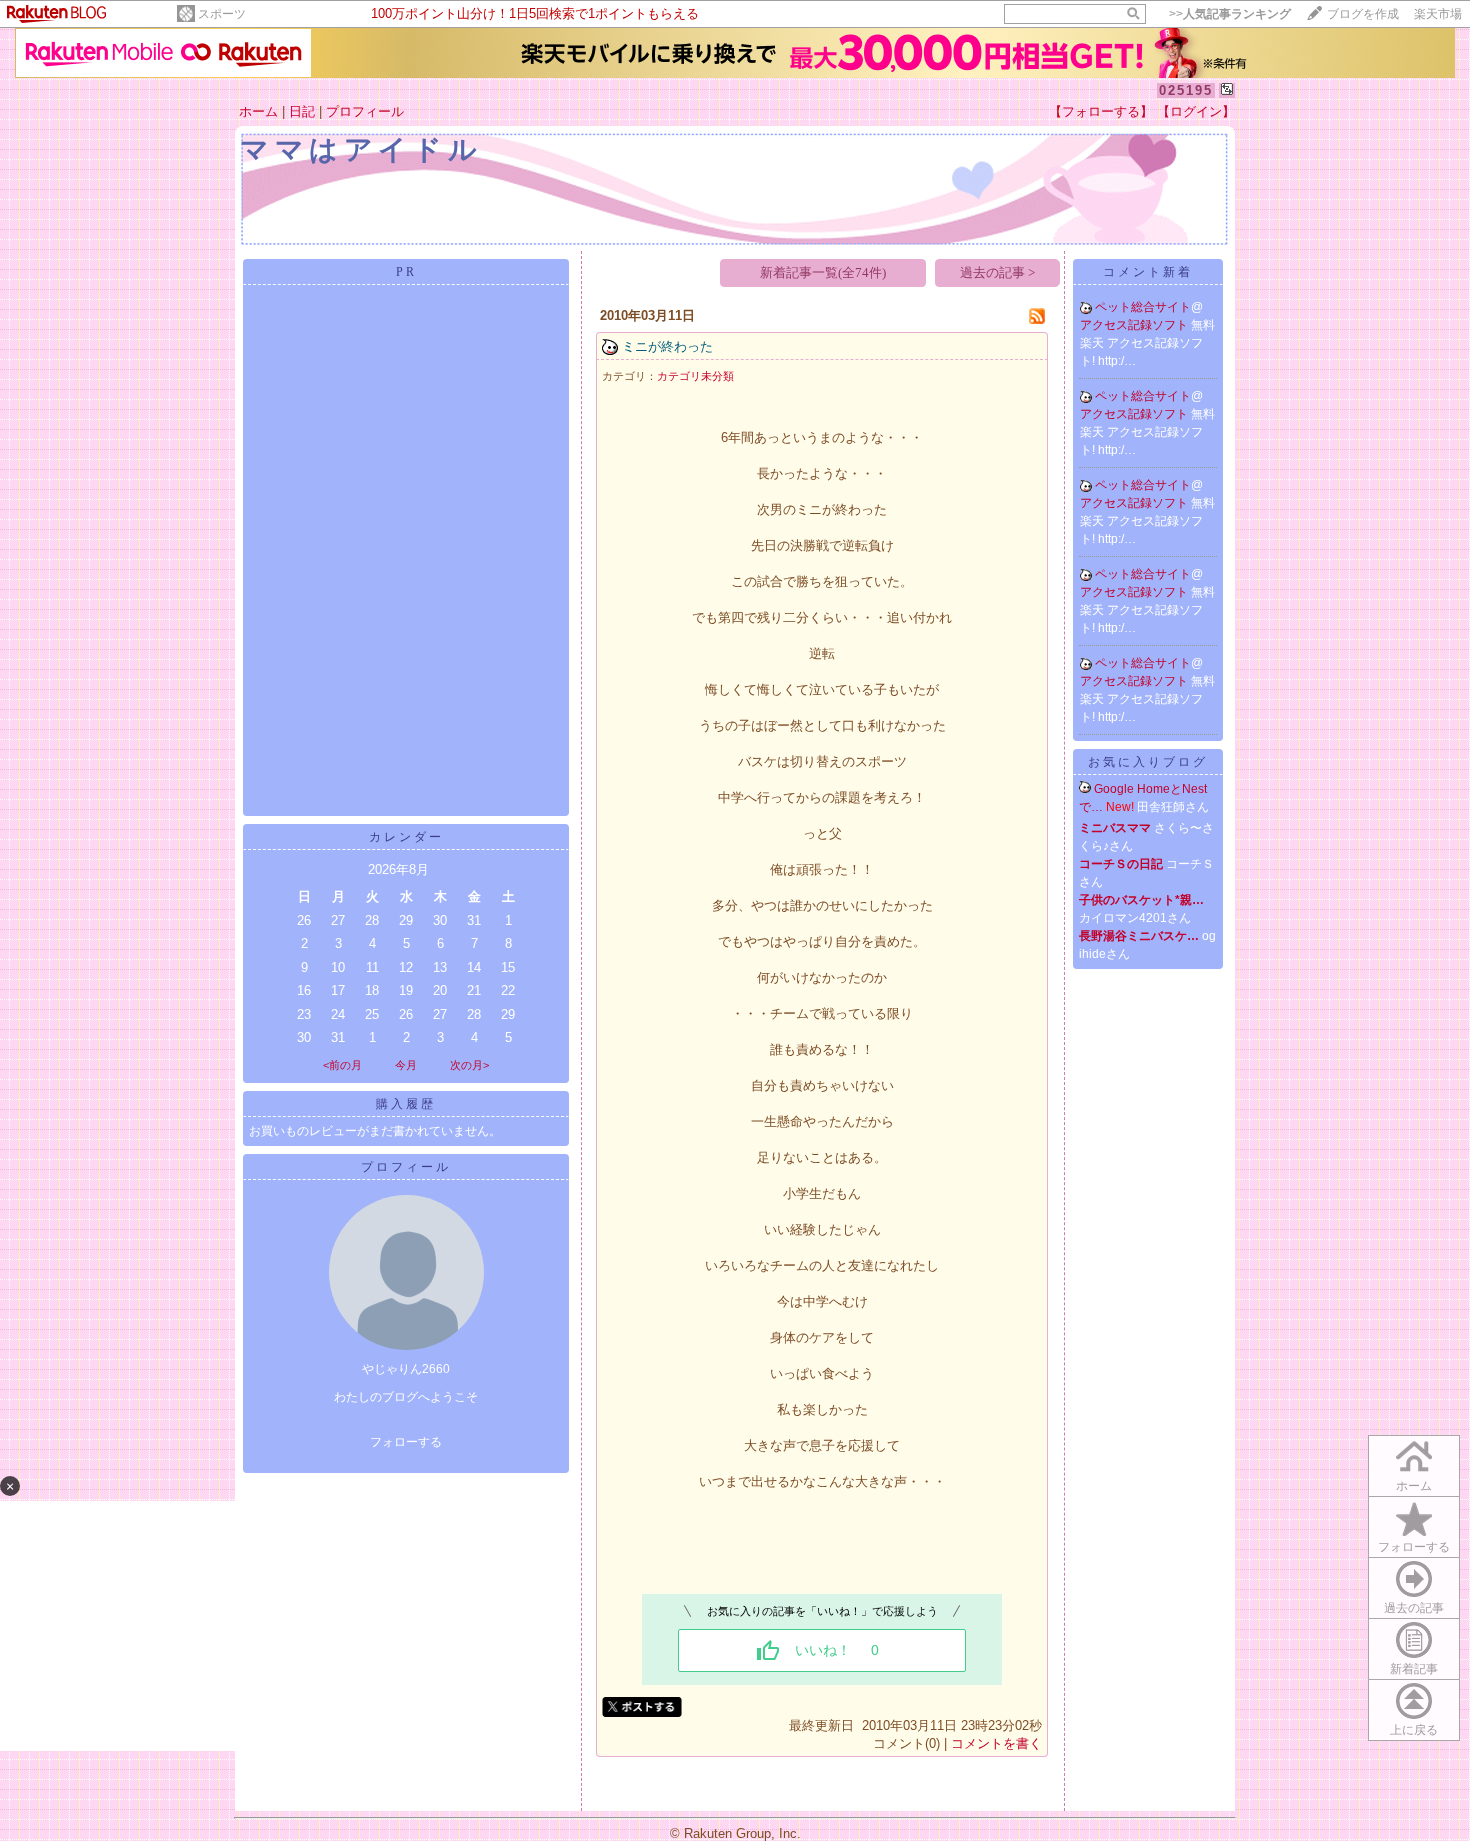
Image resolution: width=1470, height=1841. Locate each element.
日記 (302, 111)
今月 (406, 1065)
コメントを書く (996, 1743)
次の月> (469, 1065)
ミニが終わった (667, 346)
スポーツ (222, 14)
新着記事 (1414, 1669)
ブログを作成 (1363, 14)
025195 (1186, 90)
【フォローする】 (1101, 111)
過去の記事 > (997, 272)
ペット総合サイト (1143, 307)
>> (1230, 14)
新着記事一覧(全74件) (823, 272)
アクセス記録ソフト (1135, 325)
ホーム (258, 111)
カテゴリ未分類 (695, 376)
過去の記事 (1414, 1608)
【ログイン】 (1196, 111)
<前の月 (342, 1065)
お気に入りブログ (1148, 762)
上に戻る (1414, 1730)
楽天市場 (1438, 14)
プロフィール (365, 111)
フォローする (406, 1442)
